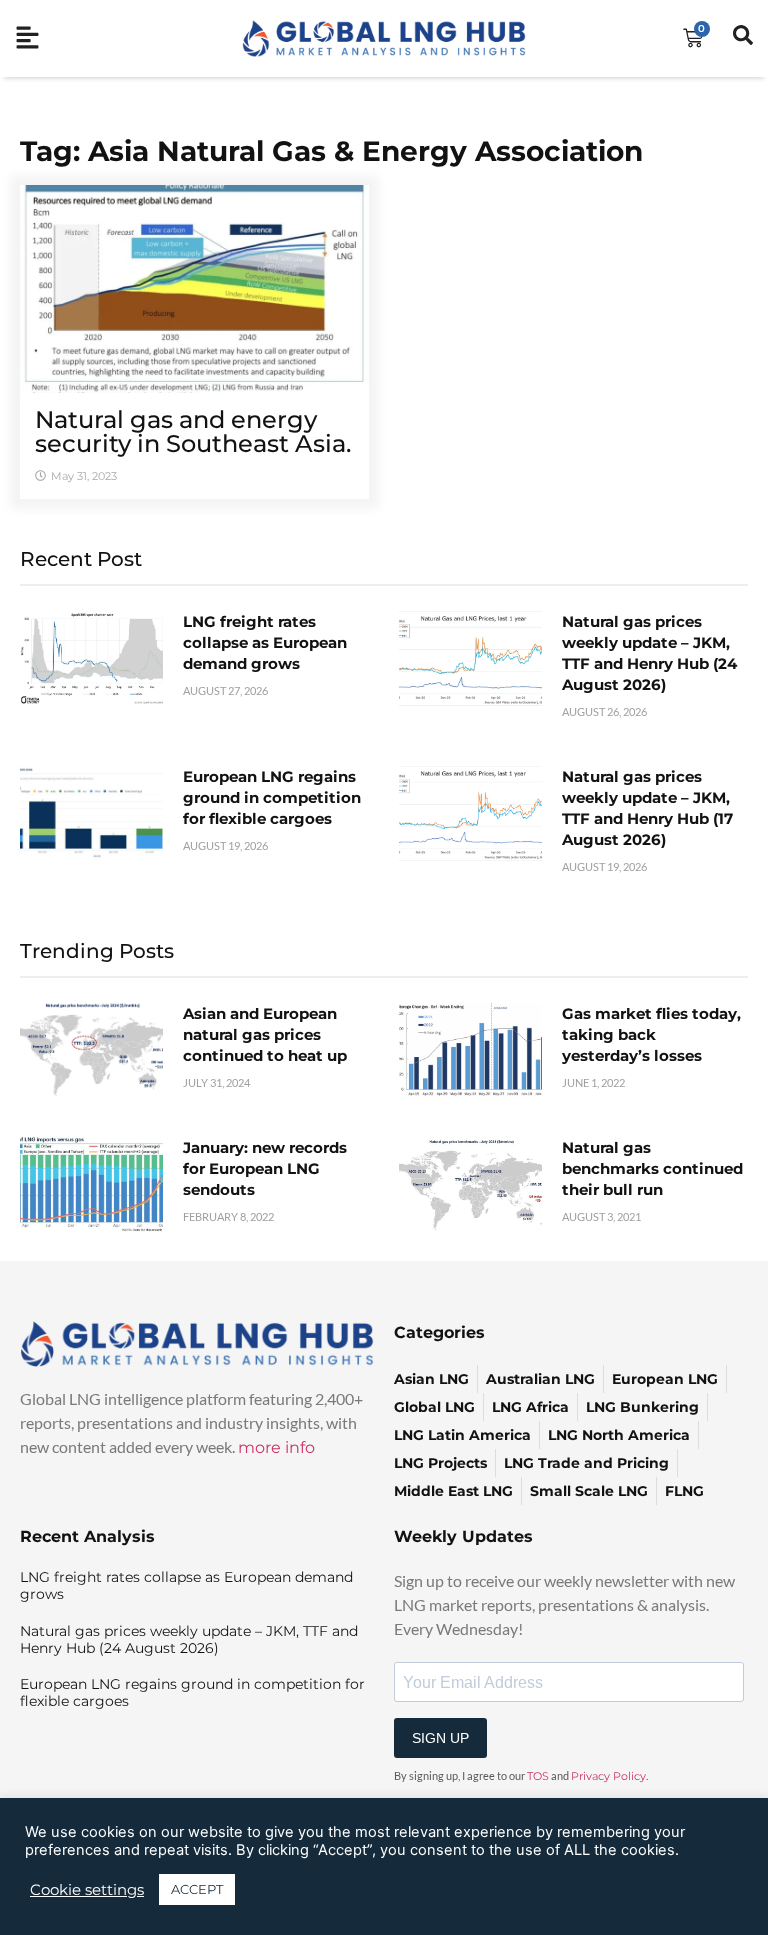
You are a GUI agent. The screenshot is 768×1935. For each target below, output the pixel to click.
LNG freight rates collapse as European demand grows (265, 642)
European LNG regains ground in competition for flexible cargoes (272, 797)
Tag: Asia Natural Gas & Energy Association (331, 151)
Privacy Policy (608, 1776)
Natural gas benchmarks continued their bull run (652, 1168)
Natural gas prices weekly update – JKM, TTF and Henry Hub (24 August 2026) (189, 1639)
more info (276, 1447)
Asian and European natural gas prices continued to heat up (265, 1034)
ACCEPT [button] (197, 1889)
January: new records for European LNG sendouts (265, 1168)
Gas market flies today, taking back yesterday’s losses (651, 1034)
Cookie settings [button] (87, 1890)
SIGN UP (440, 1738)
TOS (538, 1776)
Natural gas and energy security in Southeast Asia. (193, 431)
